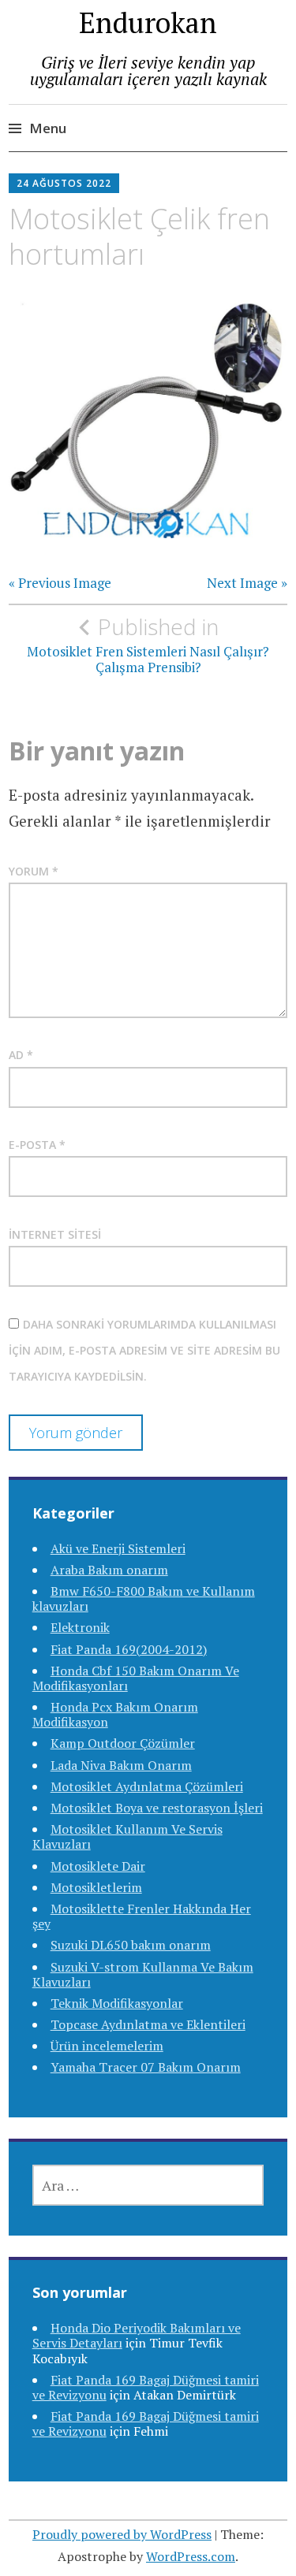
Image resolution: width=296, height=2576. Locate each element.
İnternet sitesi (55, 1234)
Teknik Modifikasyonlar (117, 2003)
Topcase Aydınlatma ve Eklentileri (148, 2024)
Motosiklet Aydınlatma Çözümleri (147, 1786)
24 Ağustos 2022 (64, 183)
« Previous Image (60, 583)
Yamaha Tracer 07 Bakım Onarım (146, 2067)
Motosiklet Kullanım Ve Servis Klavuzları (127, 1836)
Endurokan (148, 22)
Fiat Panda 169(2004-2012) (129, 1649)
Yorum (34, 871)
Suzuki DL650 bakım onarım (131, 1945)
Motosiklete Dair (98, 1866)
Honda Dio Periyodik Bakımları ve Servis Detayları (137, 2335)
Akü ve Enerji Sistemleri (118, 1548)
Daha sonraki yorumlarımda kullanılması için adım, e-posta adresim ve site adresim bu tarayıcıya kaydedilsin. (144, 1351)
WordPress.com (191, 2556)
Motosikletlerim (96, 1887)
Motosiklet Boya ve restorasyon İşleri (157, 1808)
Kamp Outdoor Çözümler (123, 1743)
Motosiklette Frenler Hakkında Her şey (142, 1916)
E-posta (37, 1145)
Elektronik (80, 1627)
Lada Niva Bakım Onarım (121, 1765)
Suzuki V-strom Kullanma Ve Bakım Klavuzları (143, 1974)
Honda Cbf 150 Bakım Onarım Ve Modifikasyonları (136, 1678)
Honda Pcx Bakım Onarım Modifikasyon (115, 1714)
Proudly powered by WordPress (122, 2534)
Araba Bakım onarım (109, 1570)
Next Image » (247, 583)
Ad (21, 1055)
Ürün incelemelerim (107, 2046)
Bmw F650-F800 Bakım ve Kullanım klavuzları (144, 1598)
